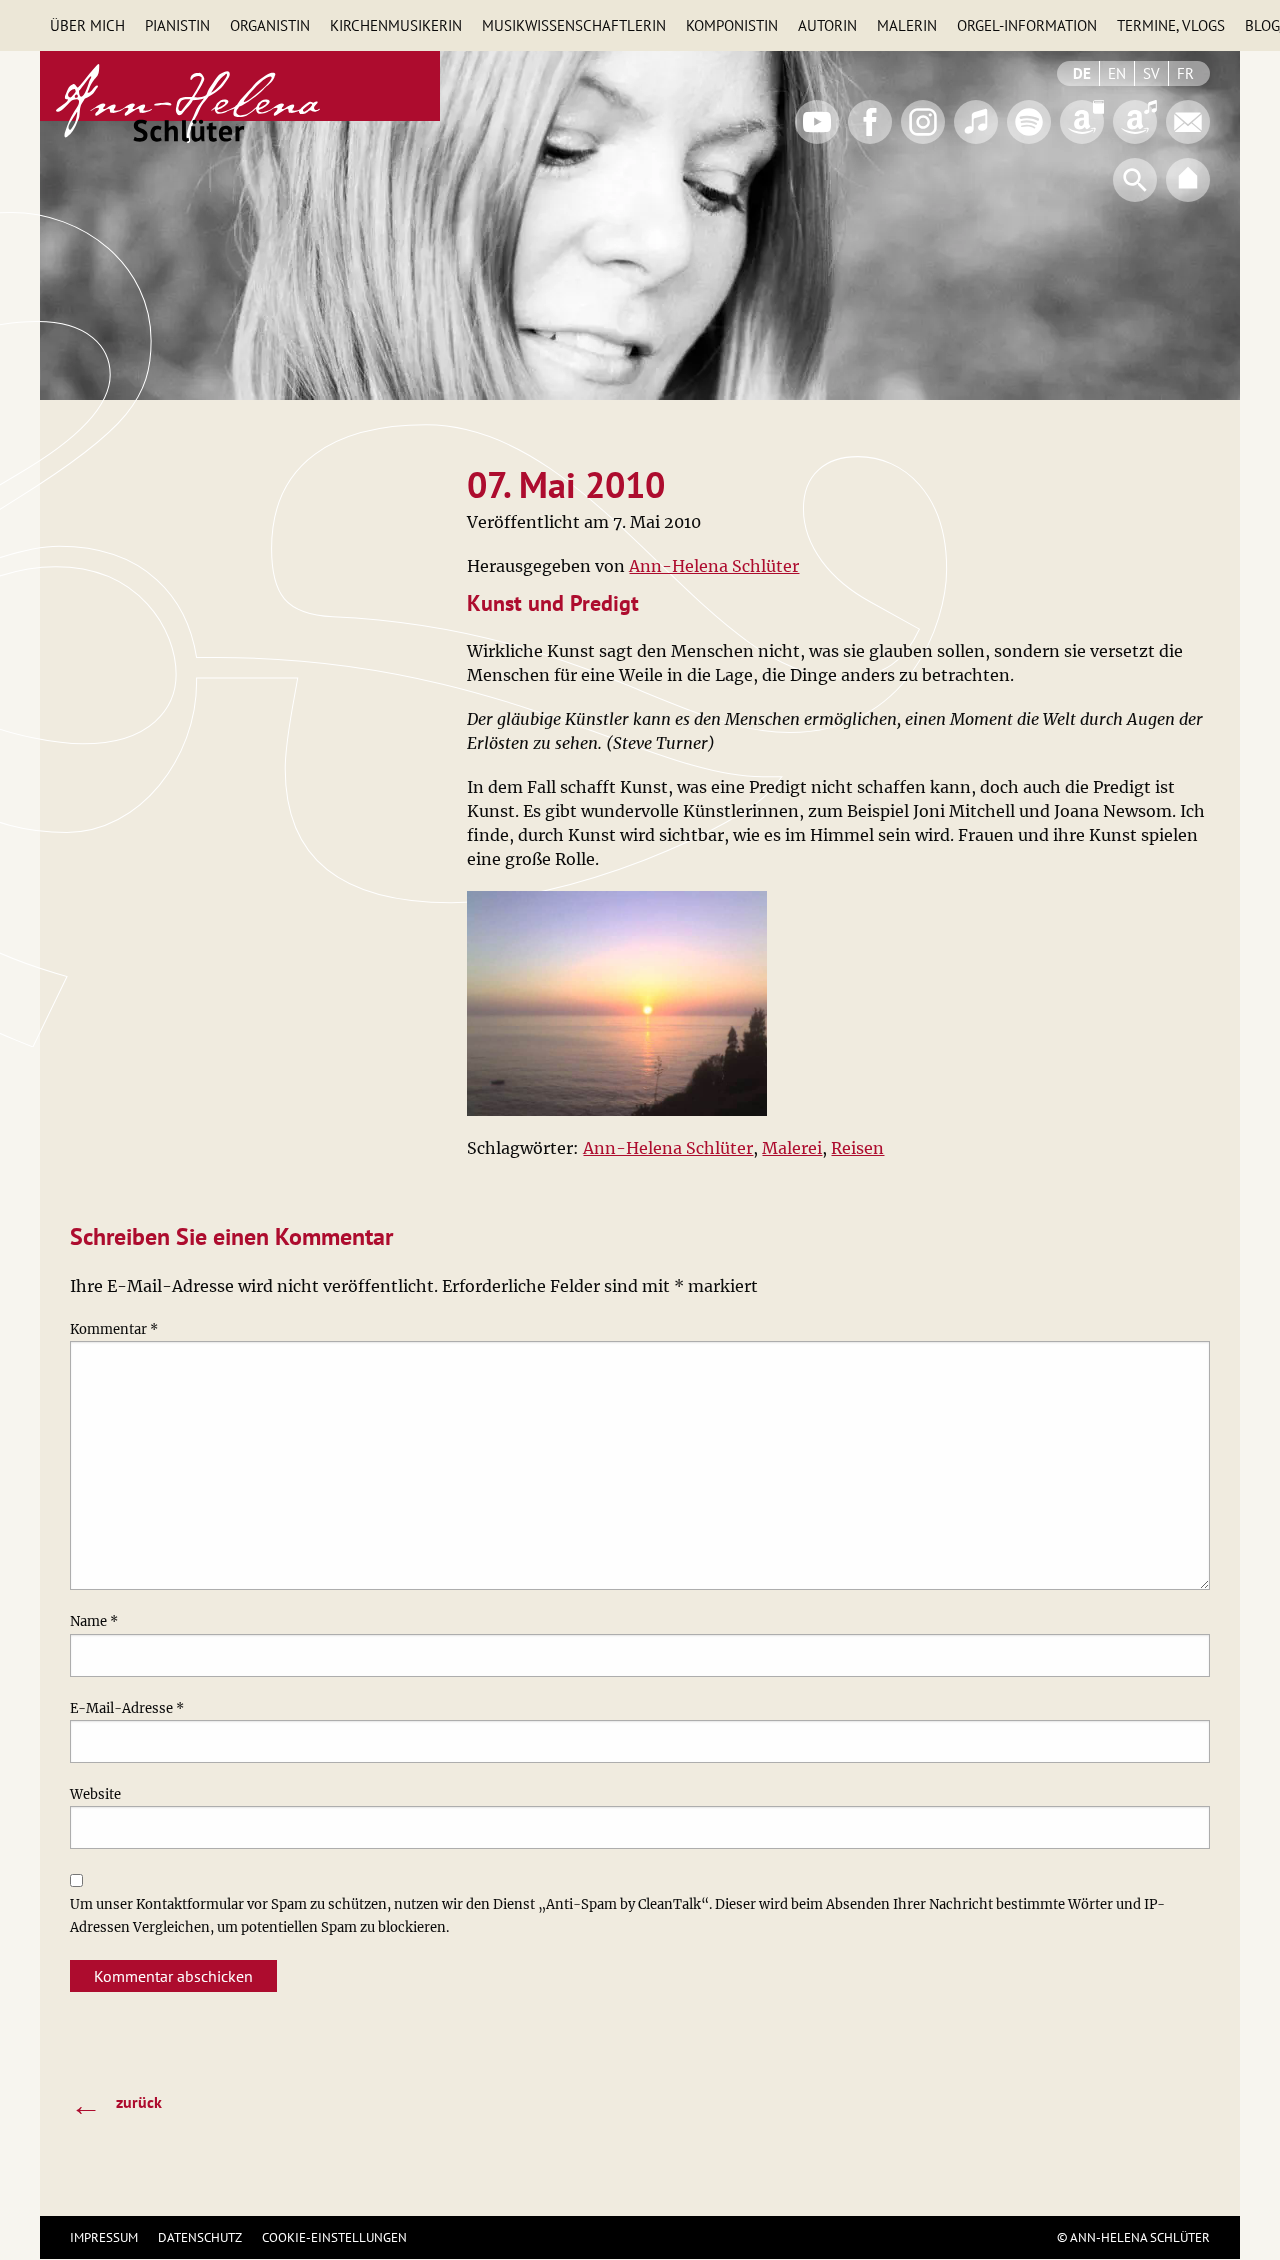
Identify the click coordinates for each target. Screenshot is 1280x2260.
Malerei (792, 1148)
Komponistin (732, 25)
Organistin (270, 25)
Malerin (907, 25)
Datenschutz (200, 2237)
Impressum (104, 2237)
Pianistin (177, 25)
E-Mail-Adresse (127, 1708)
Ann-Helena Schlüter (714, 566)
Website (95, 1794)
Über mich (87, 25)
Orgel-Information (1027, 25)
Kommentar (114, 1329)
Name (94, 1621)
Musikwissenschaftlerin (574, 25)
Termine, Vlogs (1171, 25)
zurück (116, 2104)
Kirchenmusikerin (396, 25)
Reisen (857, 1148)
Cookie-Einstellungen (334, 2237)
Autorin (827, 25)
